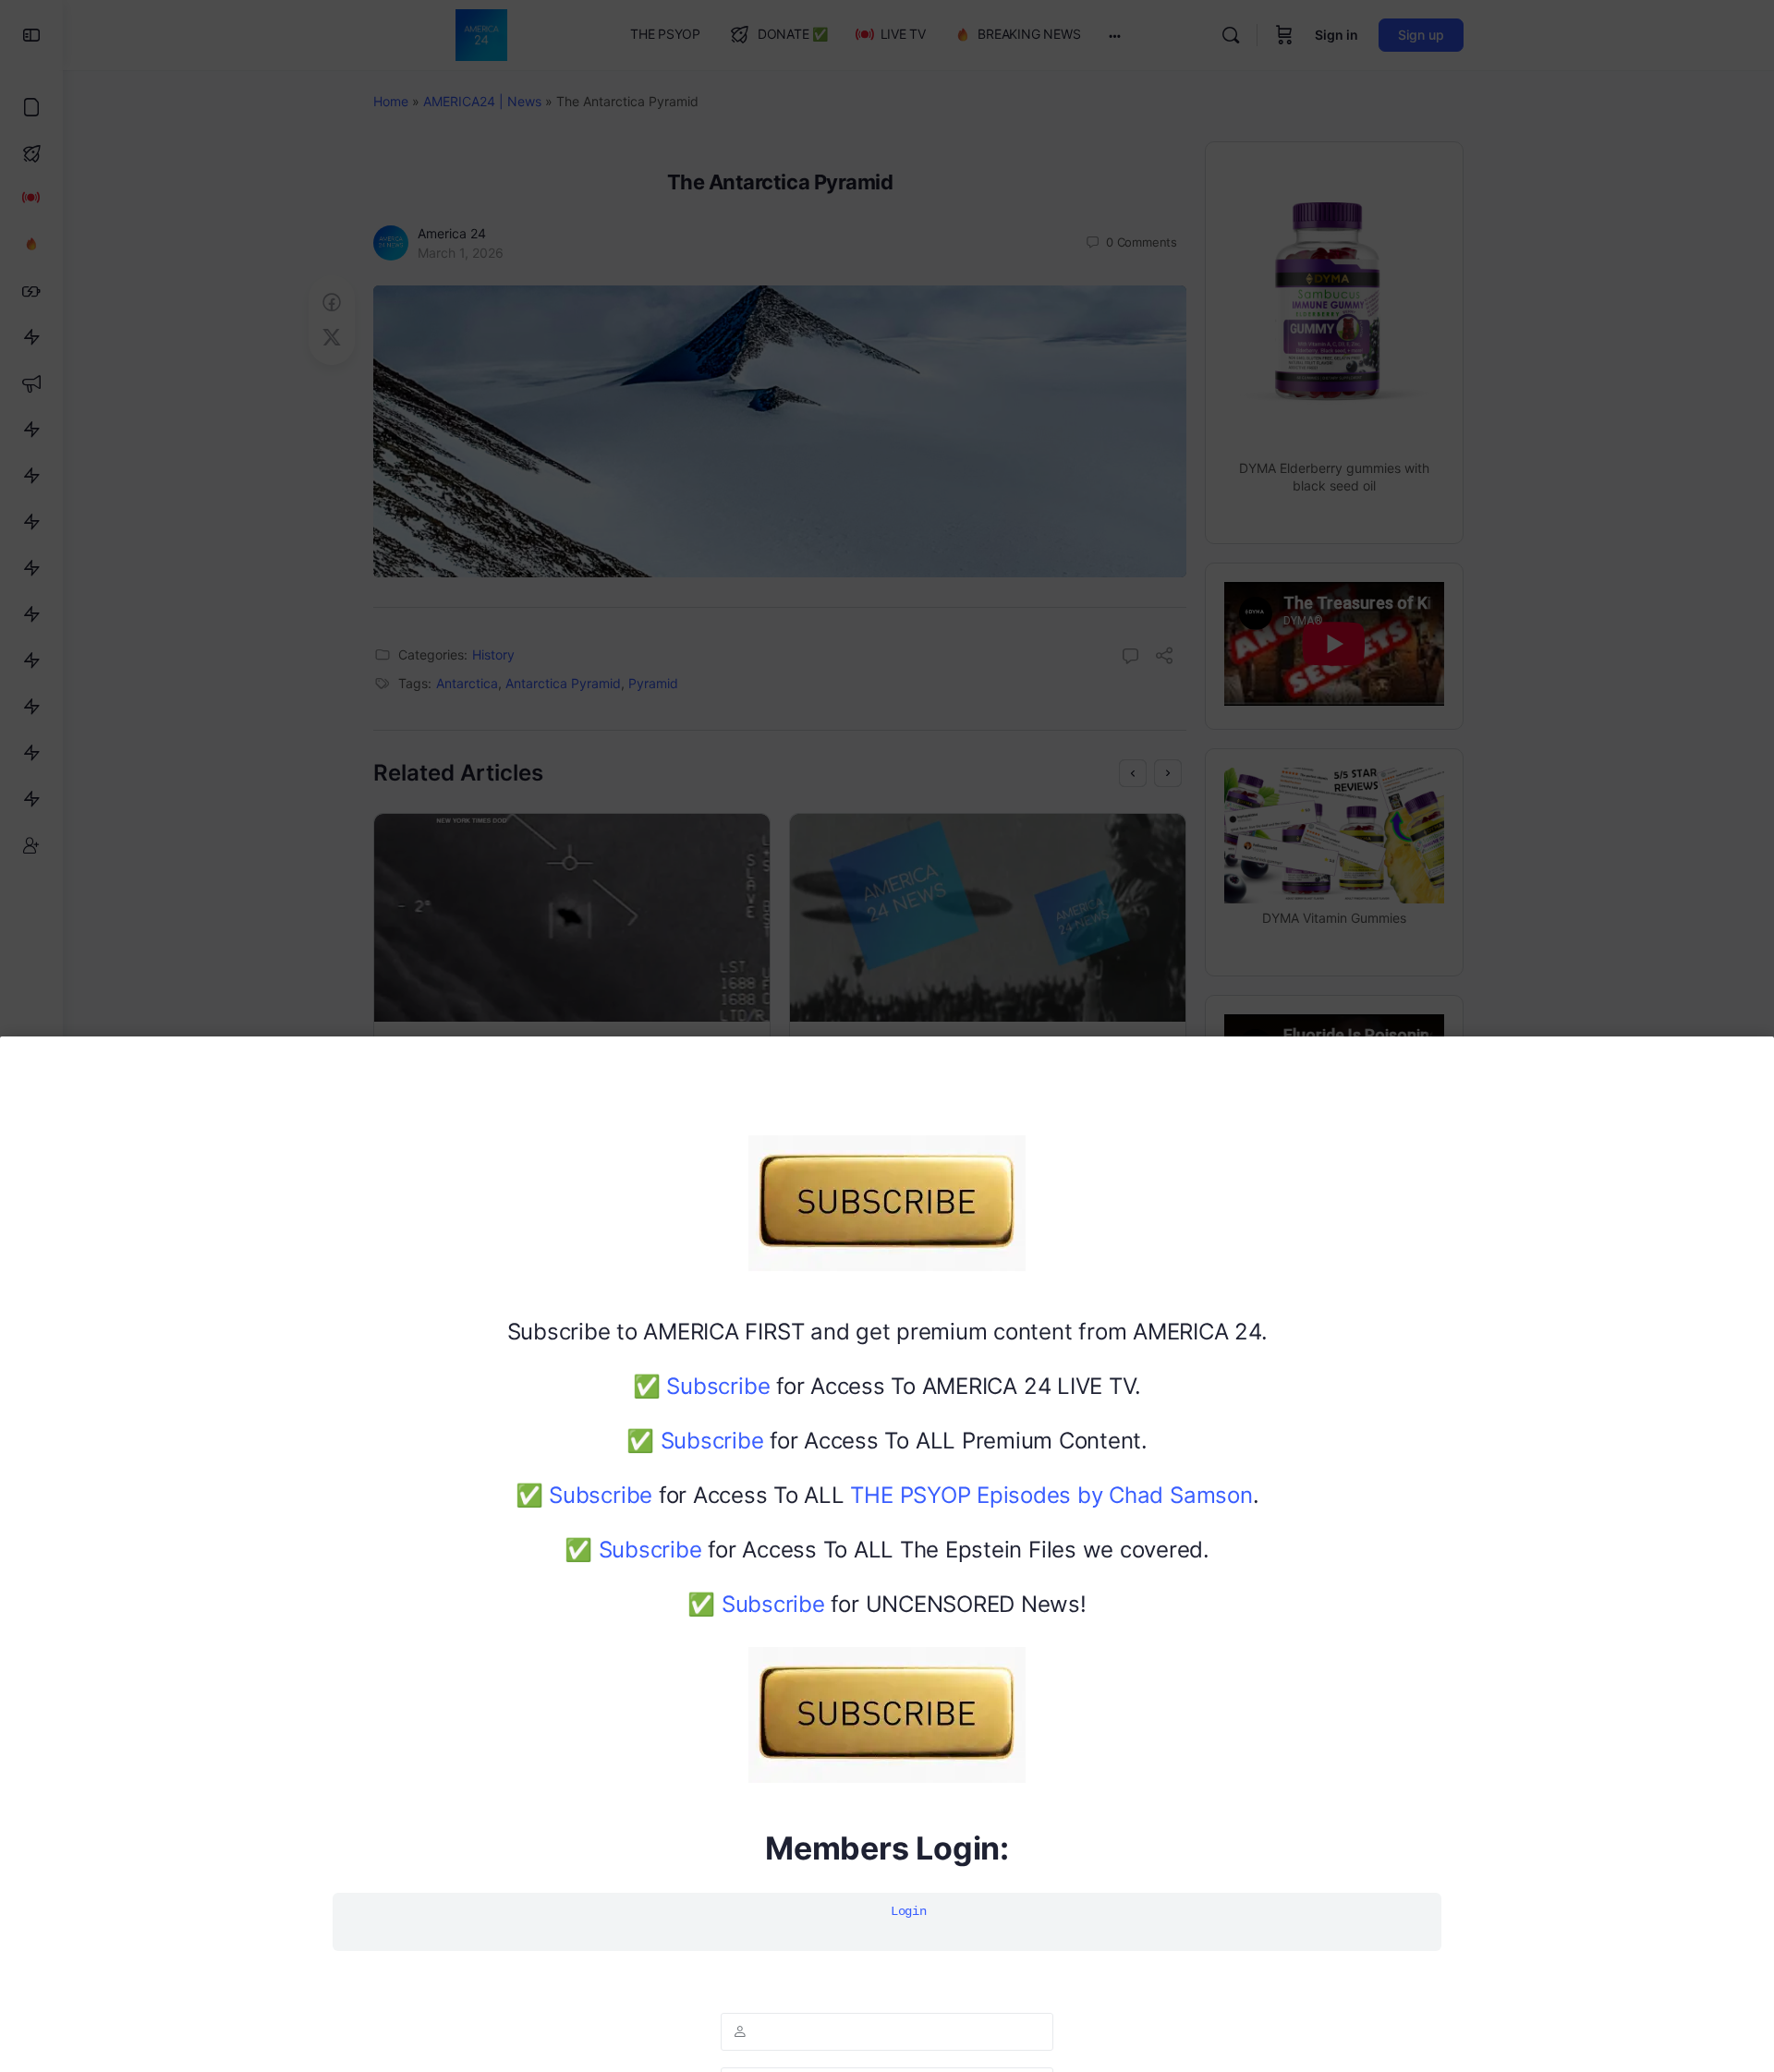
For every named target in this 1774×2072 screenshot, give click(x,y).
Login (909, 1911)
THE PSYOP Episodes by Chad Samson (1051, 1495)
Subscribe (718, 1386)
